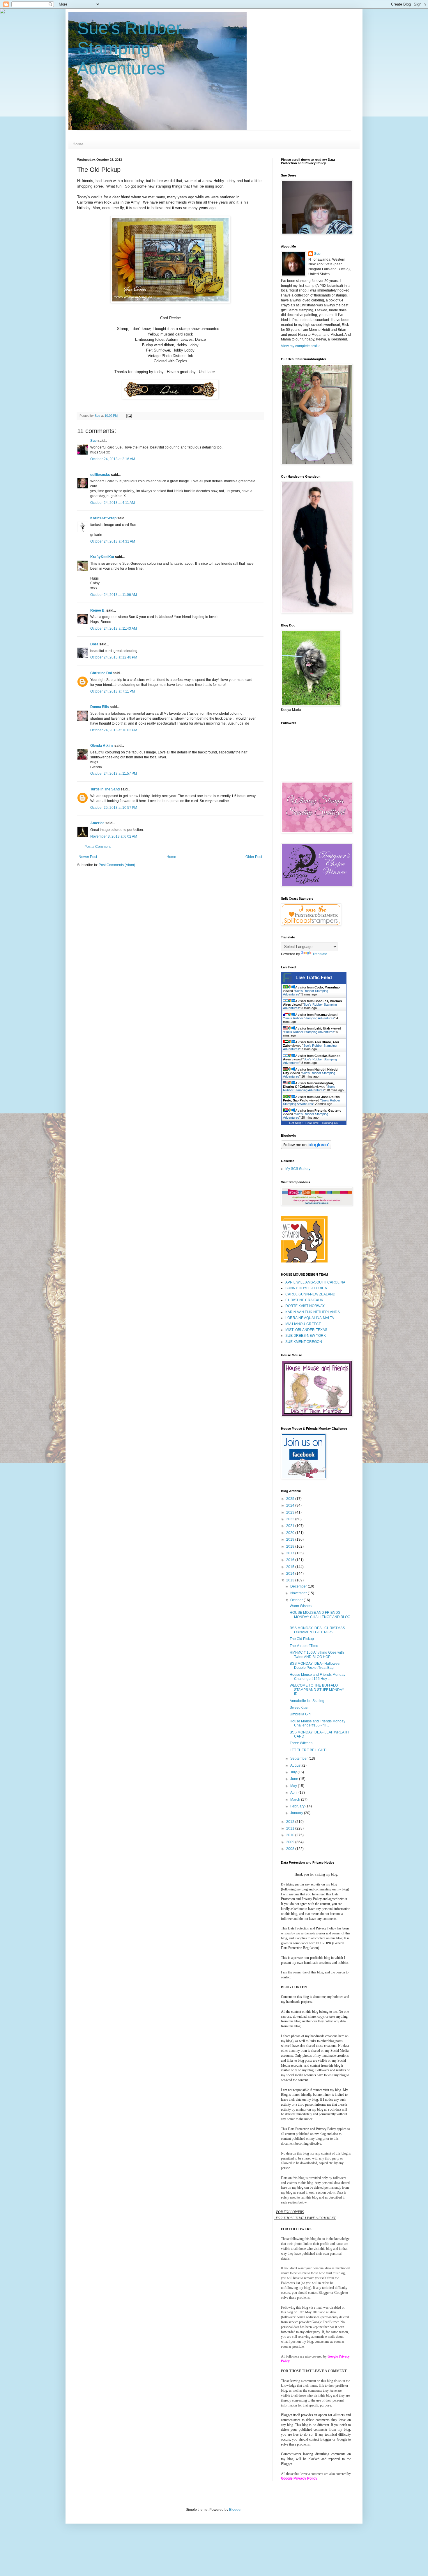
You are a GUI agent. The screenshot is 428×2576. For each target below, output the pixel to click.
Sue (93, 441)
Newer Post (88, 857)
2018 (291, 1546)
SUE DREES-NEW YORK (306, 1336)
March (296, 1800)
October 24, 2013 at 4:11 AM (113, 503)
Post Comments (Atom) (117, 865)
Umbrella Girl (300, 1714)
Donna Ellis (100, 707)
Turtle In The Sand (105, 789)
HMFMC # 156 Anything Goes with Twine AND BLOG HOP (317, 1655)
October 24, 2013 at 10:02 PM (114, 730)
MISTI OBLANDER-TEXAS (306, 1330)
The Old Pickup (302, 1639)
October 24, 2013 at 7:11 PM (113, 691)
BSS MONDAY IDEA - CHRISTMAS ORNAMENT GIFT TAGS (317, 1630)
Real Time (312, 1123)
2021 (291, 1526)
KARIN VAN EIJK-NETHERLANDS (313, 1312)
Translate (320, 954)
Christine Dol (101, 673)
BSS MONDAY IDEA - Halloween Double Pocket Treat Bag (316, 1666)
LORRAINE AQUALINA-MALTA (310, 1318)
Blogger (235, 2510)
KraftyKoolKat (102, 557)
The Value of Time (304, 1646)
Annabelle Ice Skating (307, 1701)
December (299, 1586)
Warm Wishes (301, 1606)
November (299, 1593)
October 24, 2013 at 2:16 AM (113, 459)
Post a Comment (98, 847)
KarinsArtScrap (103, 518)
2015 (291, 1567)
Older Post (254, 857)
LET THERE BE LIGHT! (308, 1750)
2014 (291, 1574)
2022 (291, 1519)
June (295, 1779)
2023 (291, 1512)
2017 (291, 1553)
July (294, 1772)
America (97, 823)
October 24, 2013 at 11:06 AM (114, 595)
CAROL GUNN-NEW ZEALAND (310, 1294)
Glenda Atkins (102, 746)
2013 (291, 1580)
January (297, 1813)
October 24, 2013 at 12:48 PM (114, 657)
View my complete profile (301, 346)
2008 (291, 1849)
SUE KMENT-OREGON (304, 1342)
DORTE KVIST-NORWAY (305, 1306)
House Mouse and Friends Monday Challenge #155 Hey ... (318, 1677)
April (294, 1793)
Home (78, 144)
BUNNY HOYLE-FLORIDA (306, 1288)
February (298, 1806)
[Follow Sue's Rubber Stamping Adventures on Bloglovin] (306, 1148)
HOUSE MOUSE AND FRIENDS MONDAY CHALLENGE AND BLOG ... (320, 1617)
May (294, 1786)
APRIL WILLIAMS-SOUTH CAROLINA (315, 1282)
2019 (291, 1539)
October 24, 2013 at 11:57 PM (114, 774)
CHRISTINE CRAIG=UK (304, 1300)
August (296, 1765)
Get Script (296, 1123)
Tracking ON (330, 1123)
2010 (291, 1835)
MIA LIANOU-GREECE (303, 1324)
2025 (291, 1499)
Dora (94, 644)
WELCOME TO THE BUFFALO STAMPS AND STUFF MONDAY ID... (317, 1690)
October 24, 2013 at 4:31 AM (113, 541)
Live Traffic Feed (314, 978)
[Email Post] (129, 416)
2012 (291, 1822)
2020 (291, 1533)
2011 (291, 1828)
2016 (291, 1560)
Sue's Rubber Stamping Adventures (129, 48)
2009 (291, 1842)
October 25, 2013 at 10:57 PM (114, 808)
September (299, 1758)
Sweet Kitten (300, 1708)
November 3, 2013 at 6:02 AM (114, 836)
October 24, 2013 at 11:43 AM (114, 628)
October (297, 1600)
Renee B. (98, 610)
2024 (291, 1505)
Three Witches (301, 1743)
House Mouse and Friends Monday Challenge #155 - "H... (318, 1723)
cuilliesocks (100, 475)
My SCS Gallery (298, 1169)
